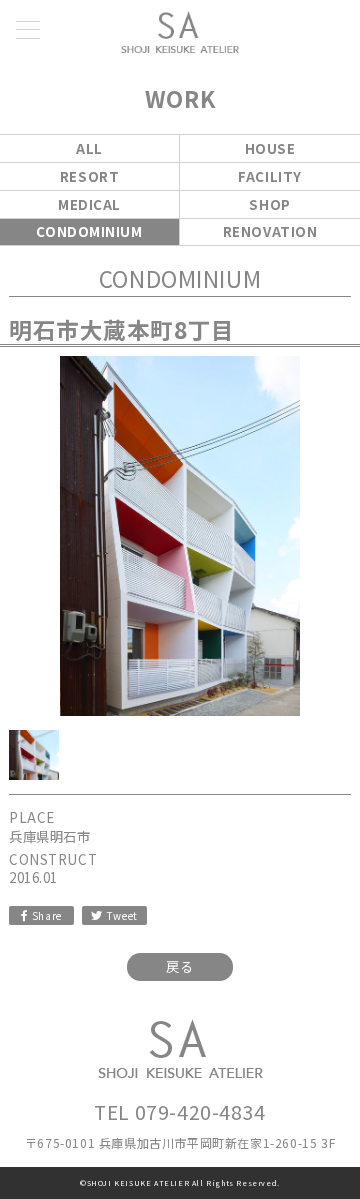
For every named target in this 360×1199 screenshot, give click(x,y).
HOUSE (270, 148)
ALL (89, 148)
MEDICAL (89, 204)
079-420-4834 (200, 1111)
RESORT (89, 176)
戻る (179, 966)
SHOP (269, 204)
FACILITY (270, 176)
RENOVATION (270, 231)
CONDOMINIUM (89, 231)
